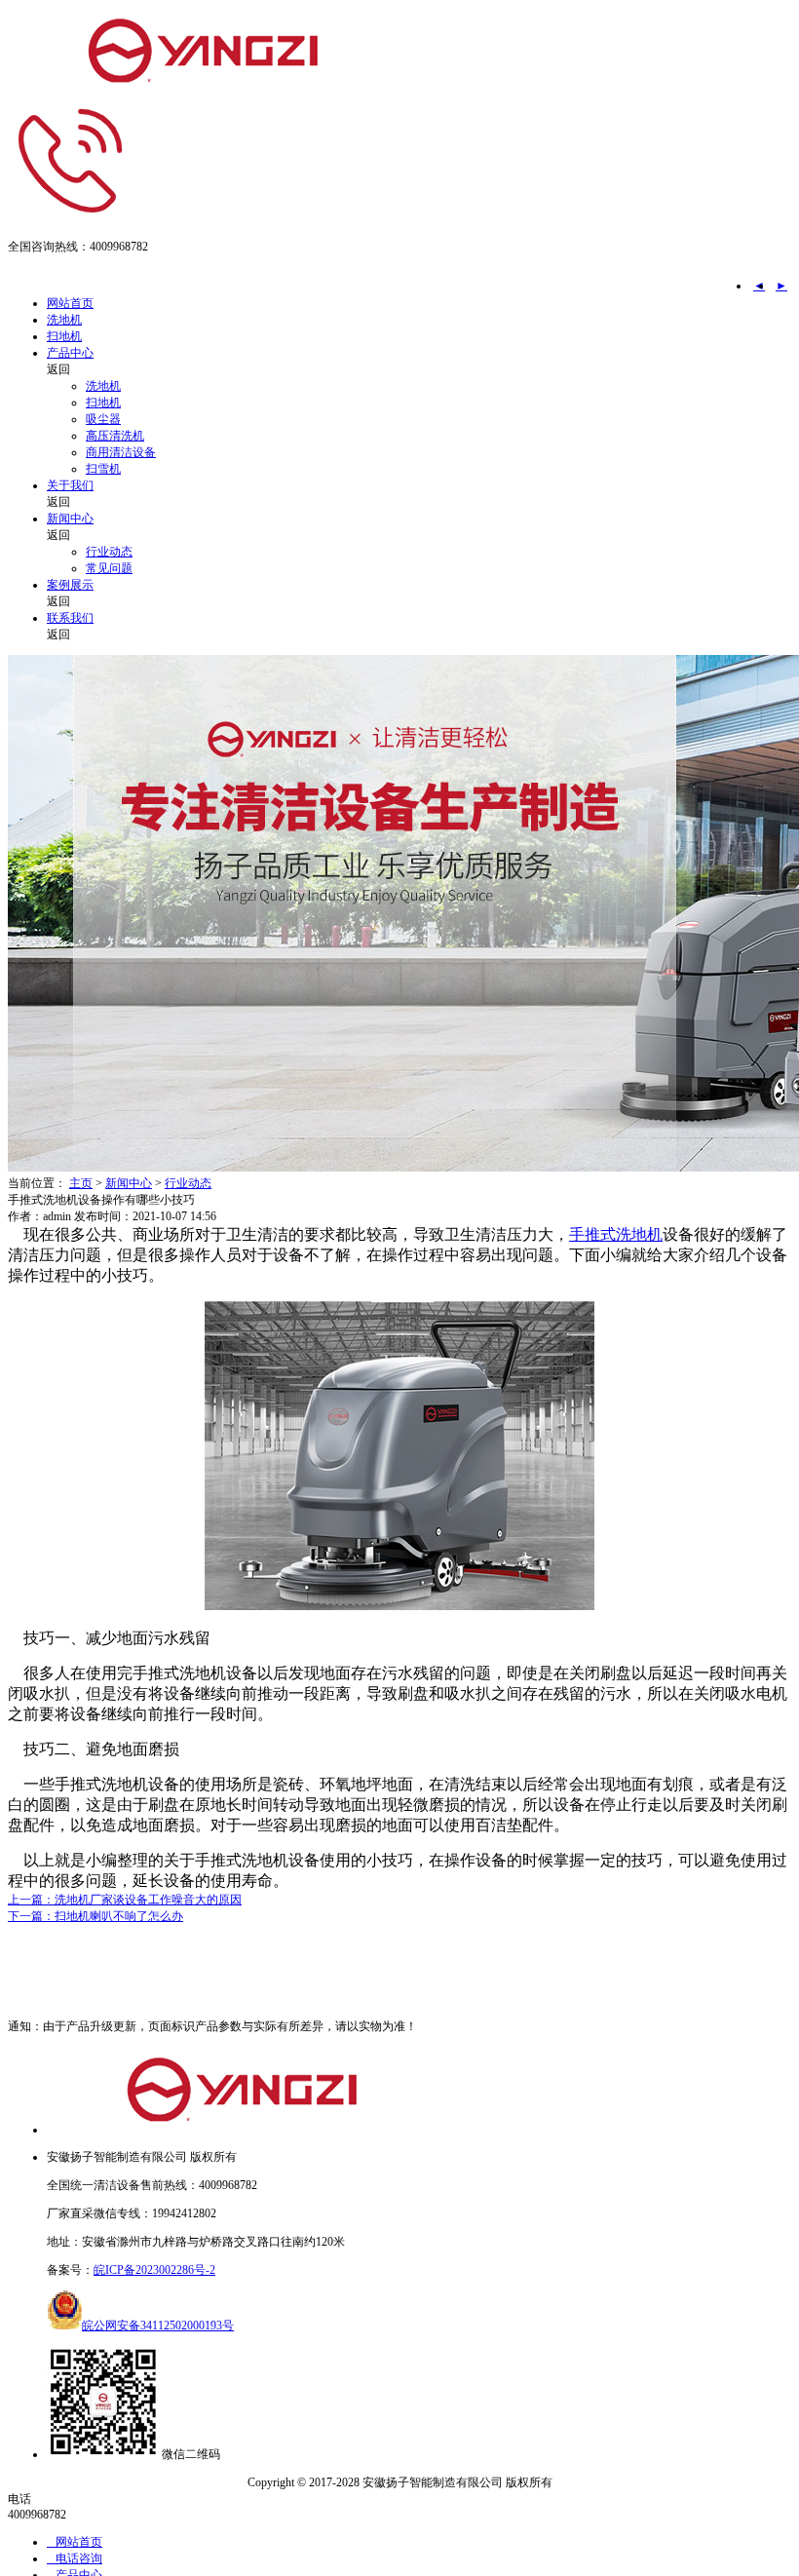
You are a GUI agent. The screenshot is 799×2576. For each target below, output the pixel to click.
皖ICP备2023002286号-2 (154, 2270)
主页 (81, 1183)
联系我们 (70, 618)
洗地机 (64, 320)
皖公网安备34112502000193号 (158, 2326)
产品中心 (70, 353)
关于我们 (70, 485)
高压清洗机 (115, 436)
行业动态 (109, 552)
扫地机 (64, 336)
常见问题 (109, 568)
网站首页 (70, 303)
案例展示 (70, 585)
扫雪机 (103, 469)
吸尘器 (103, 419)
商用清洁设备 (121, 452)
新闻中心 (70, 519)
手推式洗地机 (616, 1234)
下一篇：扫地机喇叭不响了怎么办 (95, 1916)
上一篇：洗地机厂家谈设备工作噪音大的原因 (125, 1900)
